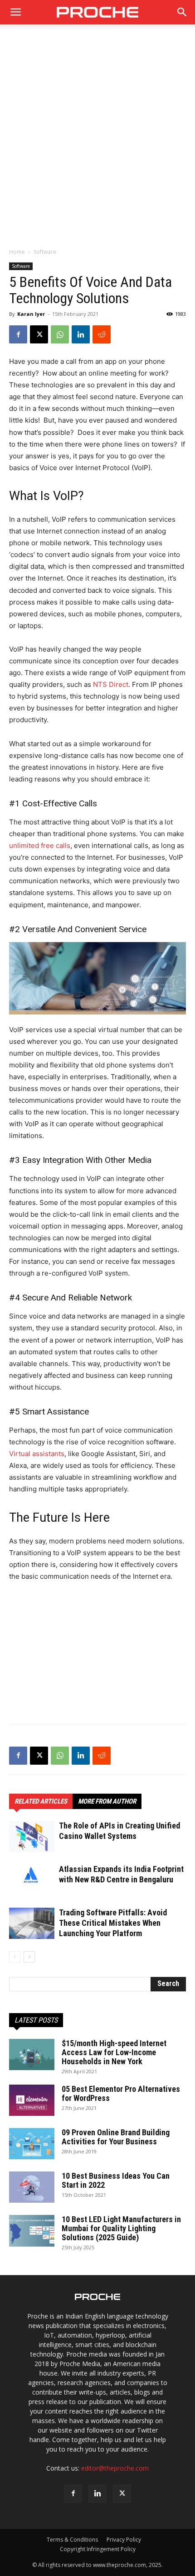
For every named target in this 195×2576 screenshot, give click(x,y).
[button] (182, 12)
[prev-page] (15, 1957)
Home (17, 252)
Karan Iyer (31, 314)
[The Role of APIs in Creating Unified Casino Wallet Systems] (32, 1836)
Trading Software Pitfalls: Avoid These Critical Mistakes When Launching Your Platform (113, 1923)
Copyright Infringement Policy (98, 2549)
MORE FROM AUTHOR (107, 1801)
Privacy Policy (124, 2540)
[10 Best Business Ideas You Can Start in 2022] (32, 2187)
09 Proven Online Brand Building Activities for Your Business (116, 2137)
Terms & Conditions (72, 2540)
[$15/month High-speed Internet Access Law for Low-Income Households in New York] (32, 2055)
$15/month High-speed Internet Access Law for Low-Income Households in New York (114, 2052)
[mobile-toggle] (15, 12)
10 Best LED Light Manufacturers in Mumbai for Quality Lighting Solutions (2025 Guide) (121, 2228)
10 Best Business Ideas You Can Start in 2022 (116, 2180)
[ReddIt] (102, 334)
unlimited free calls (40, 845)
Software (45, 252)
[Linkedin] (81, 334)
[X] (39, 334)
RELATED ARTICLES (41, 1801)
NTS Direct (111, 684)
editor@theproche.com (115, 2468)
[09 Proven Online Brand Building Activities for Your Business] (32, 2144)
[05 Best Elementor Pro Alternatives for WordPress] (32, 2100)
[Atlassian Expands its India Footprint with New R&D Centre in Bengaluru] (32, 1875)
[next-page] (29, 1957)
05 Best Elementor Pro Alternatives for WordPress (121, 2093)
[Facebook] (18, 334)
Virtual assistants (37, 1454)
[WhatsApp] (60, 334)
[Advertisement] (97, 141)
